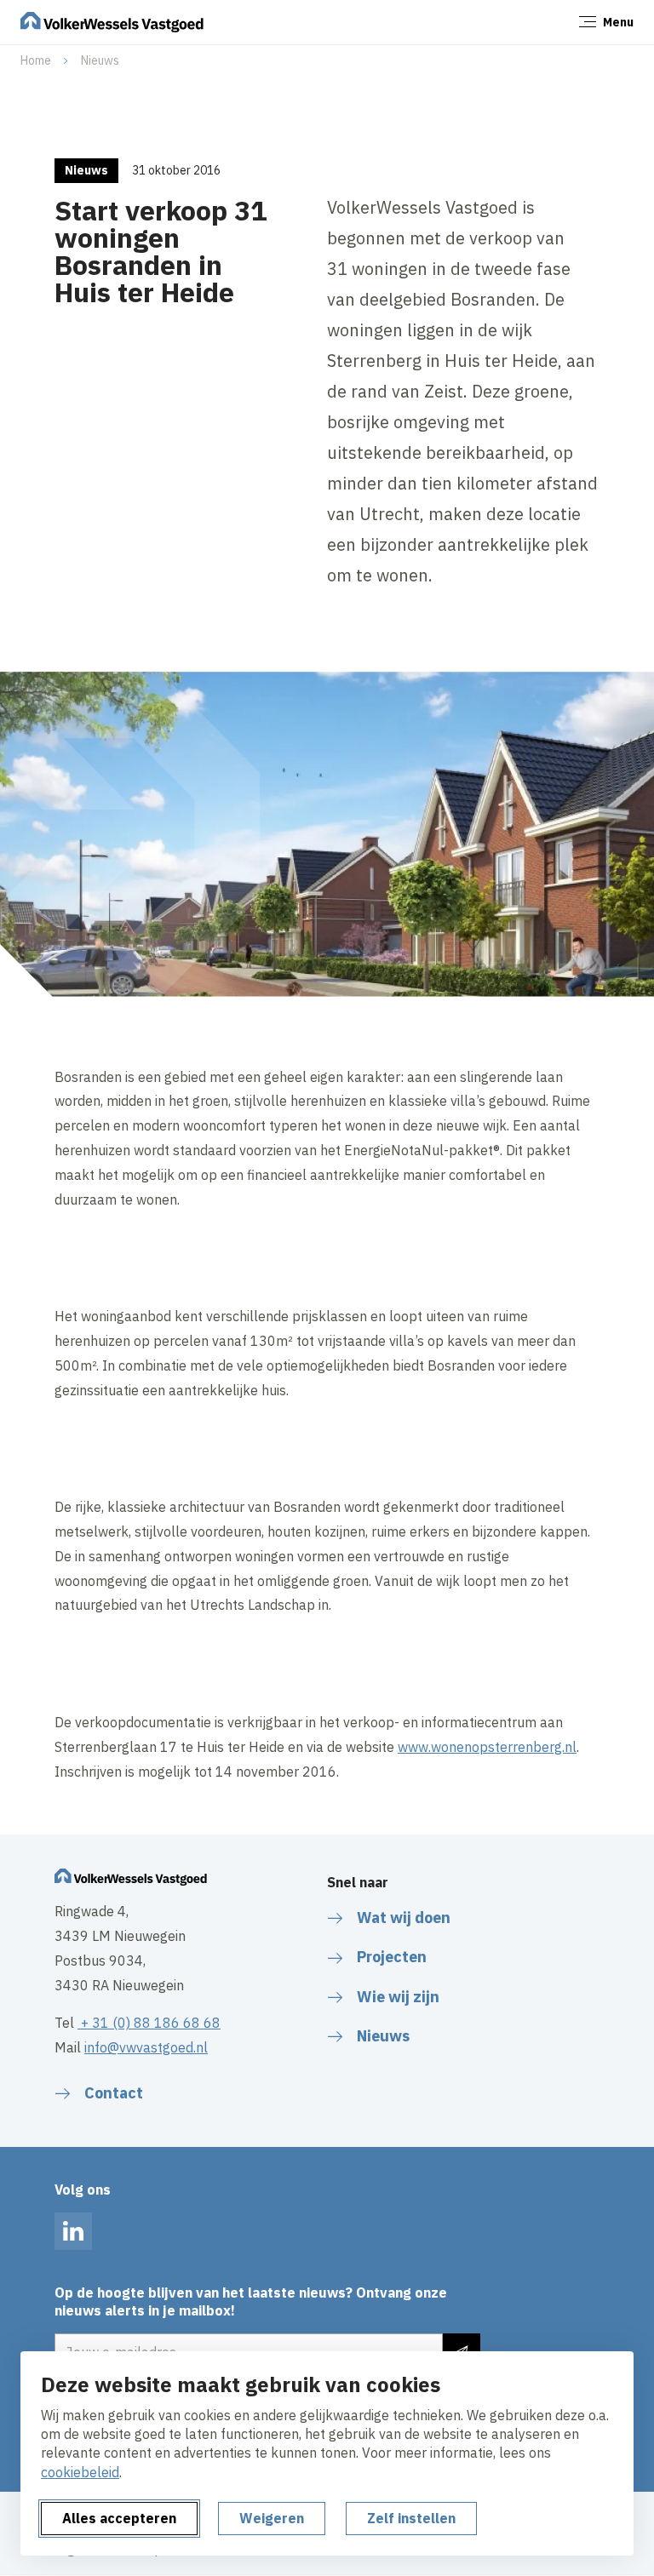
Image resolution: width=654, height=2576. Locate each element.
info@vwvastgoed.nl (146, 2047)
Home (36, 60)
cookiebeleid (80, 2472)
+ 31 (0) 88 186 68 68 (149, 2023)
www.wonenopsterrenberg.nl (487, 1747)
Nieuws (100, 60)
